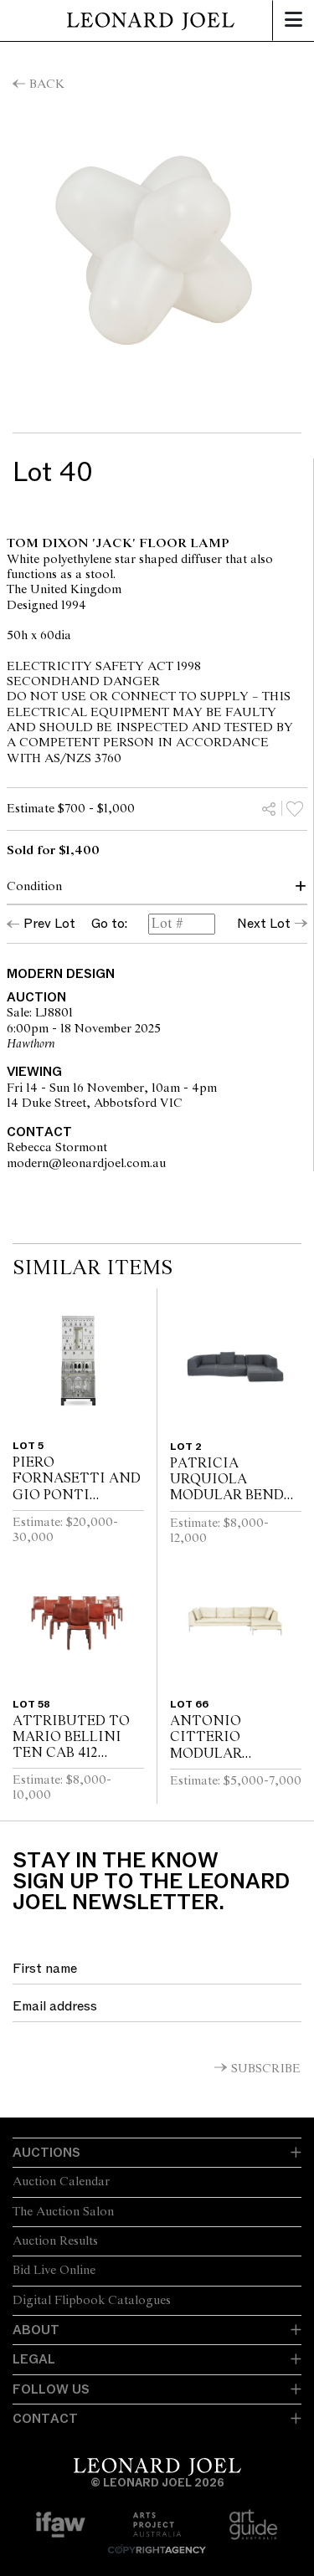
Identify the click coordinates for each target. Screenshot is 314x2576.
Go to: (109, 924)
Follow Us (51, 2389)
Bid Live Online (54, 2271)
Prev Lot (49, 924)
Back (47, 85)
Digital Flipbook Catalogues (92, 2301)
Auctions (46, 2153)
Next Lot (264, 924)
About (36, 2330)
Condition (34, 887)
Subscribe (266, 2069)
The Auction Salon (63, 2212)
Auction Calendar (61, 2182)
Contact (45, 2419)
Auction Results (55, 2241)
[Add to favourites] (295, 808)
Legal (34, 2359)
